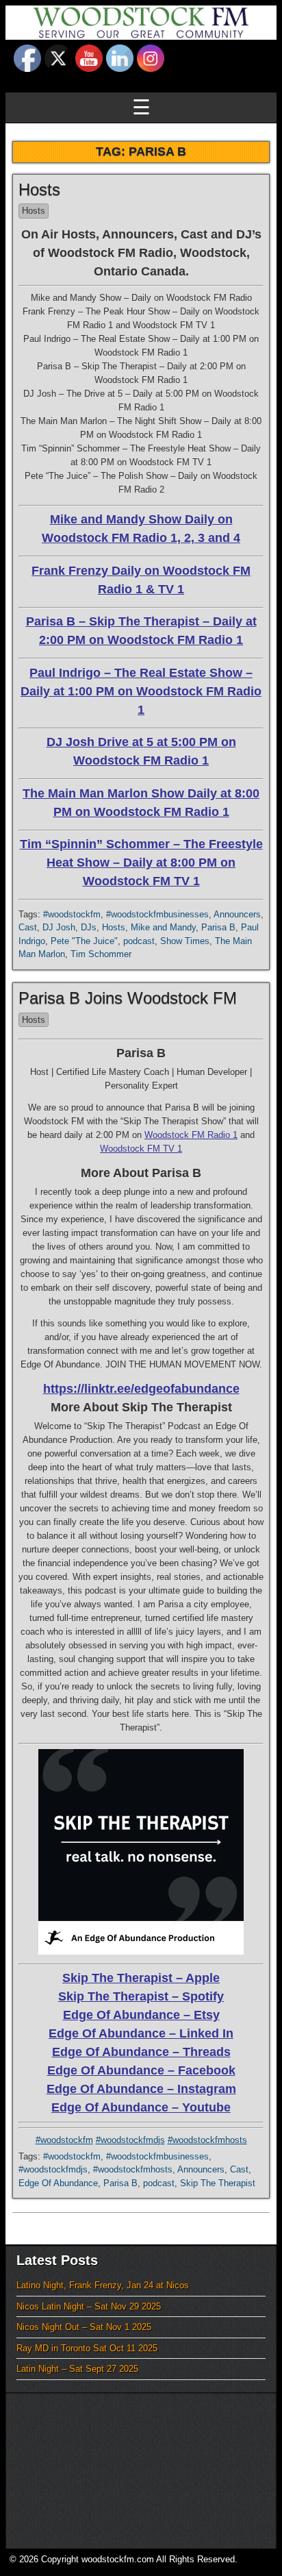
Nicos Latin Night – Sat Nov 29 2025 (89, 2306)
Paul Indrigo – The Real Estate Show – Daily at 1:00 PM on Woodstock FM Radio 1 (141, 691)
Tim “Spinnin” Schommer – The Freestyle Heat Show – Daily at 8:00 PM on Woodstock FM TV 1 (141, 863)
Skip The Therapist (218, 2183)
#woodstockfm (72, 914)
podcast (139, 941)
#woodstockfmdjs (130, 2140)
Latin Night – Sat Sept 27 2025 (77, 2369)
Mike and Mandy (163, 927)
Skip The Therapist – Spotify (141, 1996)
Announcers (237, 914)
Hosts (39, 189)
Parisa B (218, 927)
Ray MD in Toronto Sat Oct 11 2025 (87, 2348)
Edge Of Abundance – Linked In (141, 2033)
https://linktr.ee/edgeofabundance (141, 1389)
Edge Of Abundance (58, 2183)
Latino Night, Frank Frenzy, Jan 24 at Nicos (103, 2285)
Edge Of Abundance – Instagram (141, 2089)
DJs (89, 927)
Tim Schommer (101, 954)
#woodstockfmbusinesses (157, 914)
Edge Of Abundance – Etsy (141, 2015)
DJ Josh (59, 927)
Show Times (185, 941)
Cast (28, 927)
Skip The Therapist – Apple (141, 1978)
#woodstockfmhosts (207, 2140)
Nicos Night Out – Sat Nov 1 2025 (84, 2327)
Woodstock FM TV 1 (141, 1149)
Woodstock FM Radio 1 (191, 1135)
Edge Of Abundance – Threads (141, 2052)
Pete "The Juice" (84, 941)
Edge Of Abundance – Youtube (141, 2107)
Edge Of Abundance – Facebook (141, 2070)
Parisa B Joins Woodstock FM (128, 998)
